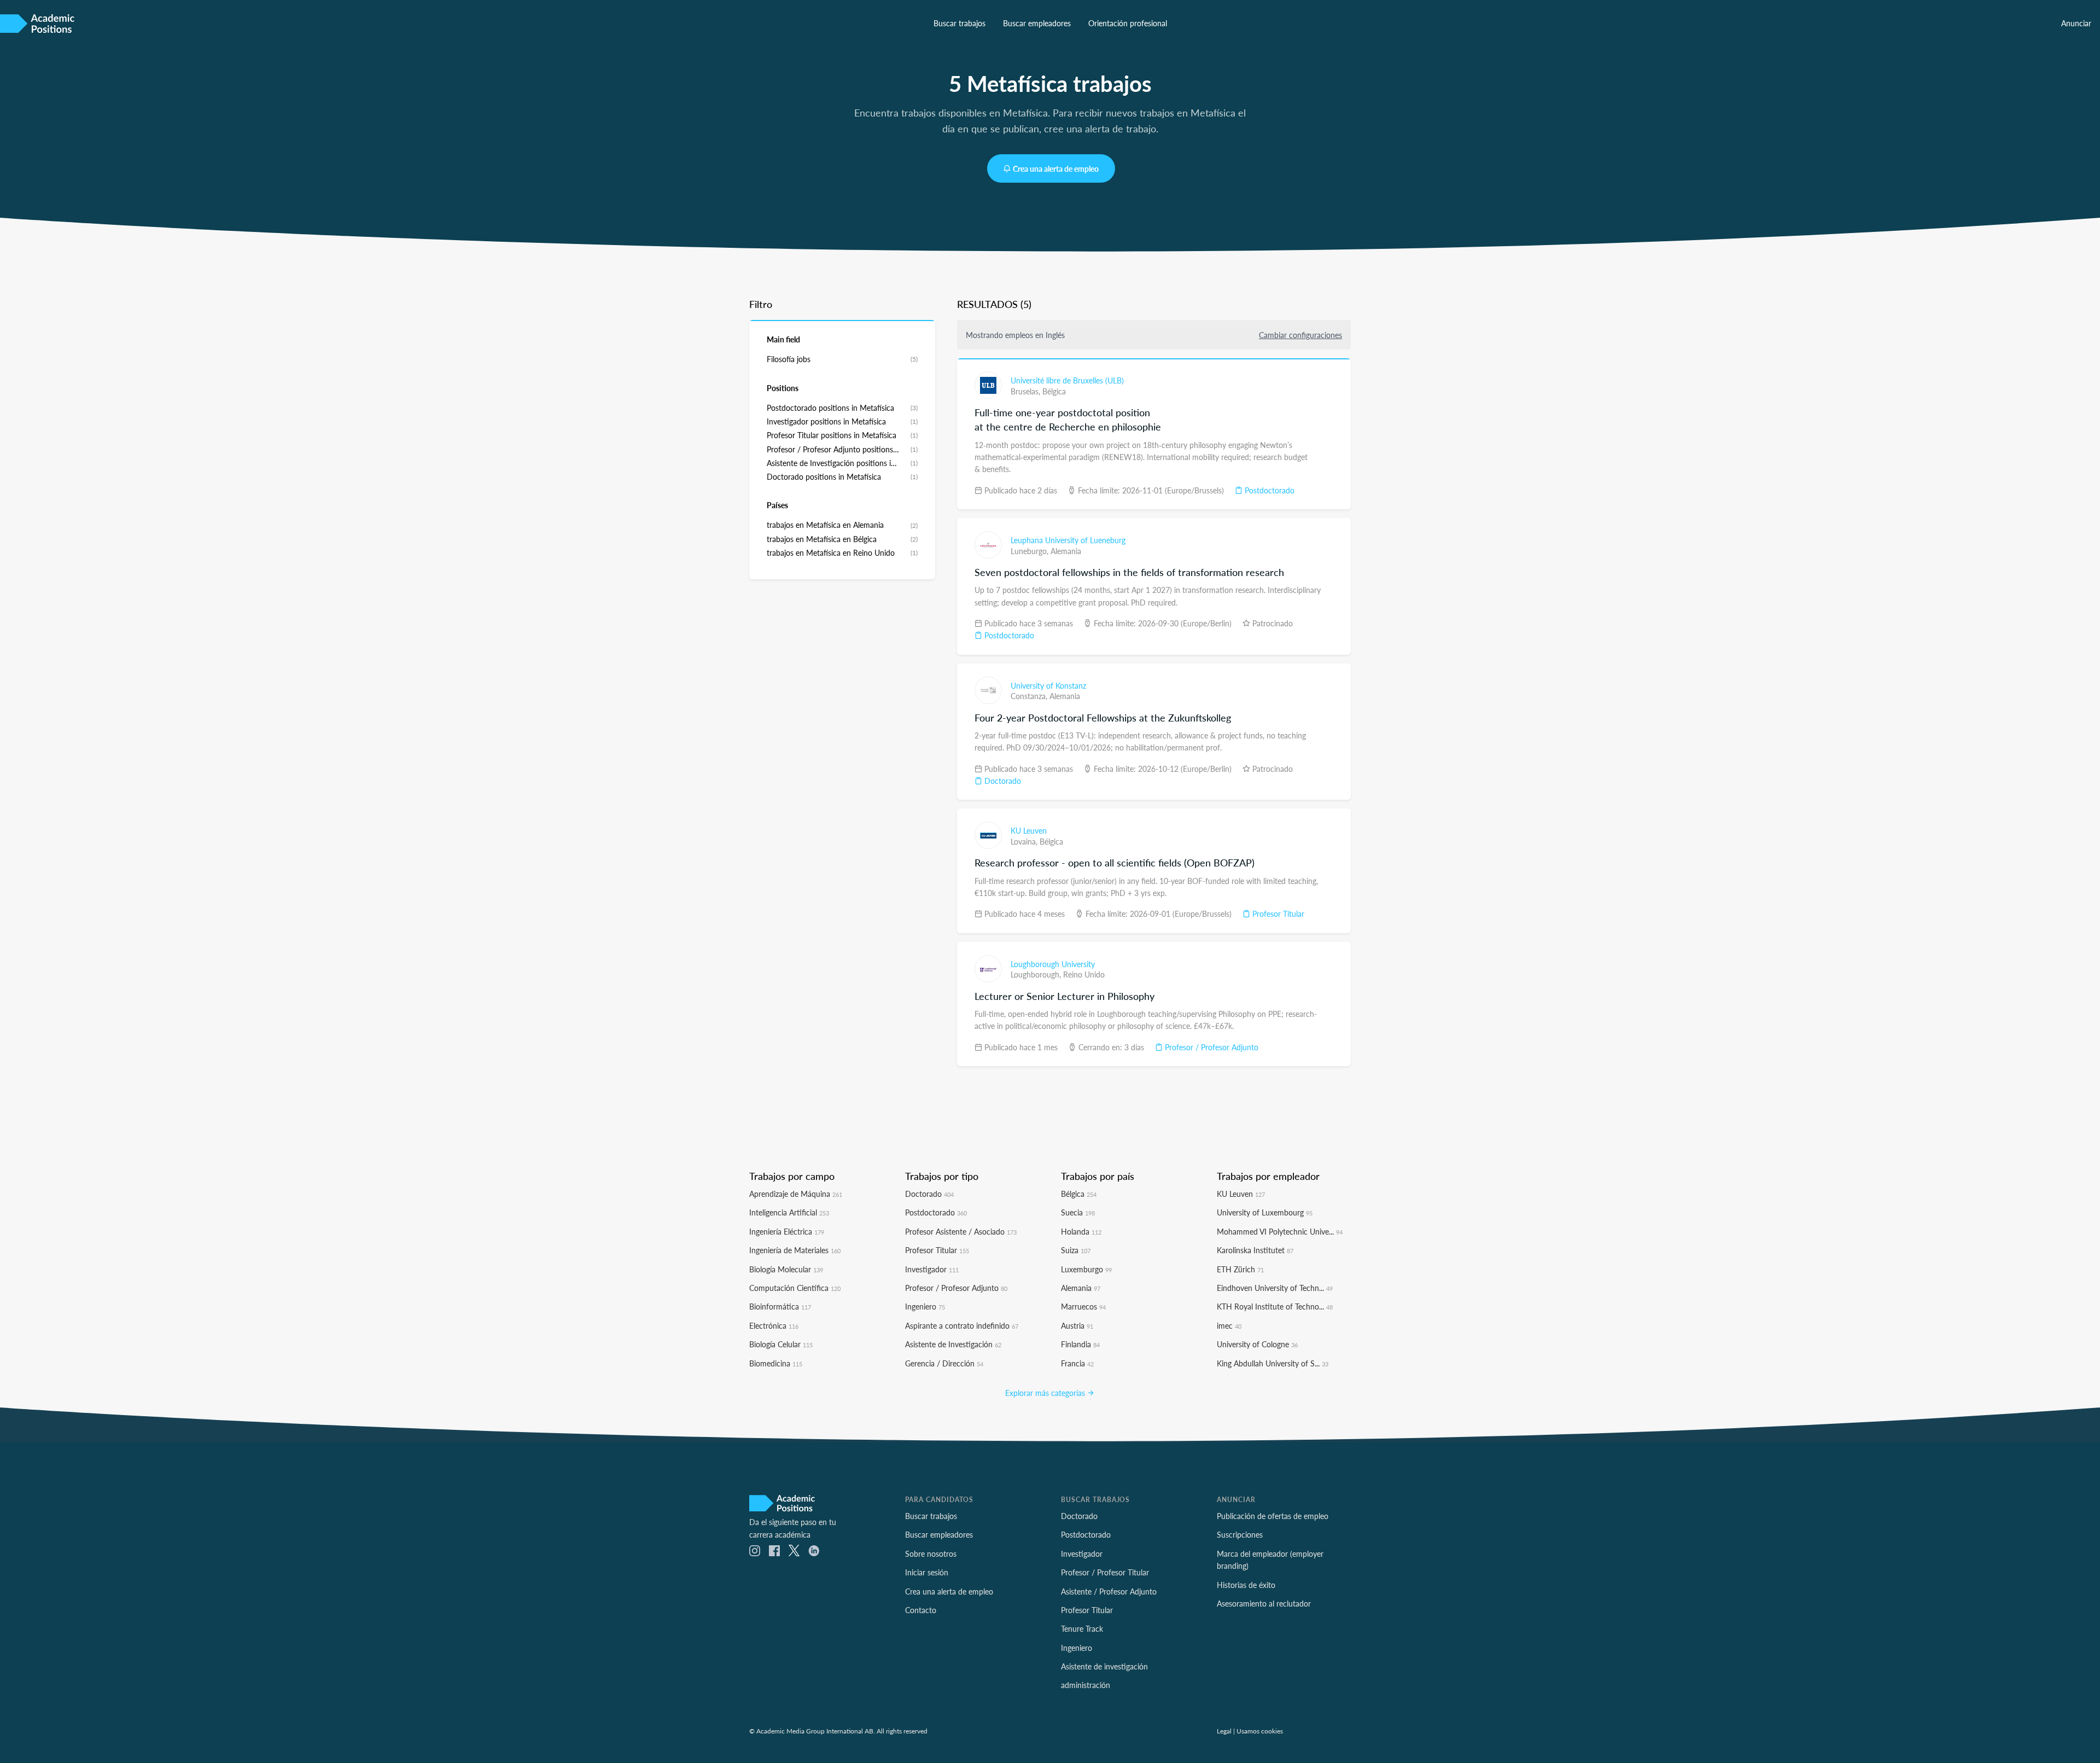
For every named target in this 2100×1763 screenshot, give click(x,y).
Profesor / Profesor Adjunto (1211, 1047)
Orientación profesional (1128, 23)
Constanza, (1030, 696)
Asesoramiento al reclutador (1264, 1603)
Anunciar (2076, 23)
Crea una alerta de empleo (1056, 168)
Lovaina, (1025, 841)
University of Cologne (1257, 1344)
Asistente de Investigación (953, 1344)
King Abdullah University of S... (1273, 1363)
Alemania (1066, 551)
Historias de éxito (1246, 1585)
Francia (1077, 1363)
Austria (1077, 1325)
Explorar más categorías (1046, 1393)
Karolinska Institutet (1255, 1250)
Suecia (1078, 1212)
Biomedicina (776, 1363)
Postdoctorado (1268, 490)
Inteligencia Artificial (789, 1212)
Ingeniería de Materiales (795, 1250)
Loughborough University (1053, 964)
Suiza (1076, 1250)
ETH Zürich (1240, 1269)
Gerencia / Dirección (944, 1363)
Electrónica (774, 1325)
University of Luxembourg (1265, 1212)
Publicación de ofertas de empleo (1273, 1516)
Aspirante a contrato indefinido (962, 1325)
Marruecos (1083, 1306)
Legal (1224, 1731)
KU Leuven (1029, 830)
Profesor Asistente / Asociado (961, 1231)
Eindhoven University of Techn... (1275, 1288)
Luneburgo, (1031, 551)
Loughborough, (1037, 974)
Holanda (1081, 1231)
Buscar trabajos (959, 23)
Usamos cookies (1260, 1731)
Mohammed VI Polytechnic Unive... (1280, 1231)
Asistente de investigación (1104, 1666)
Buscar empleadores (1037, 23)
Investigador (932, 1269)
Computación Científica (795, 1288)
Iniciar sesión (927, 1572)
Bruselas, (1026, 391)
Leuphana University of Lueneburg (1068, 540)
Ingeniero (925, 1306)
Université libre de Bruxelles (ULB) (1067, 380)
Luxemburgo (1086, 1269)
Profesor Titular (1277, 913)
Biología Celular (781, 1344)
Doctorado (1002, 781)
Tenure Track (1082, 1628)
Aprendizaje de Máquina (796, 1194)
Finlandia (1080, 1344)
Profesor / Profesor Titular (1105, 1572)
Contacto (921, 1610)
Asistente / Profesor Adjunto (1109, 1591)
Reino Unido (1084, 974)
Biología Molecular (786, 1269)
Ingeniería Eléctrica (787, 1231)
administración (1086, 1685)
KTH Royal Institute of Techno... (1275, 1306)
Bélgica (1054, 391)
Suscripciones (1240, 1534)
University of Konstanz (1048, 685)
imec (1229, 1325)
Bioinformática (780, 1306)
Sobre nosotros (931, 1553)
